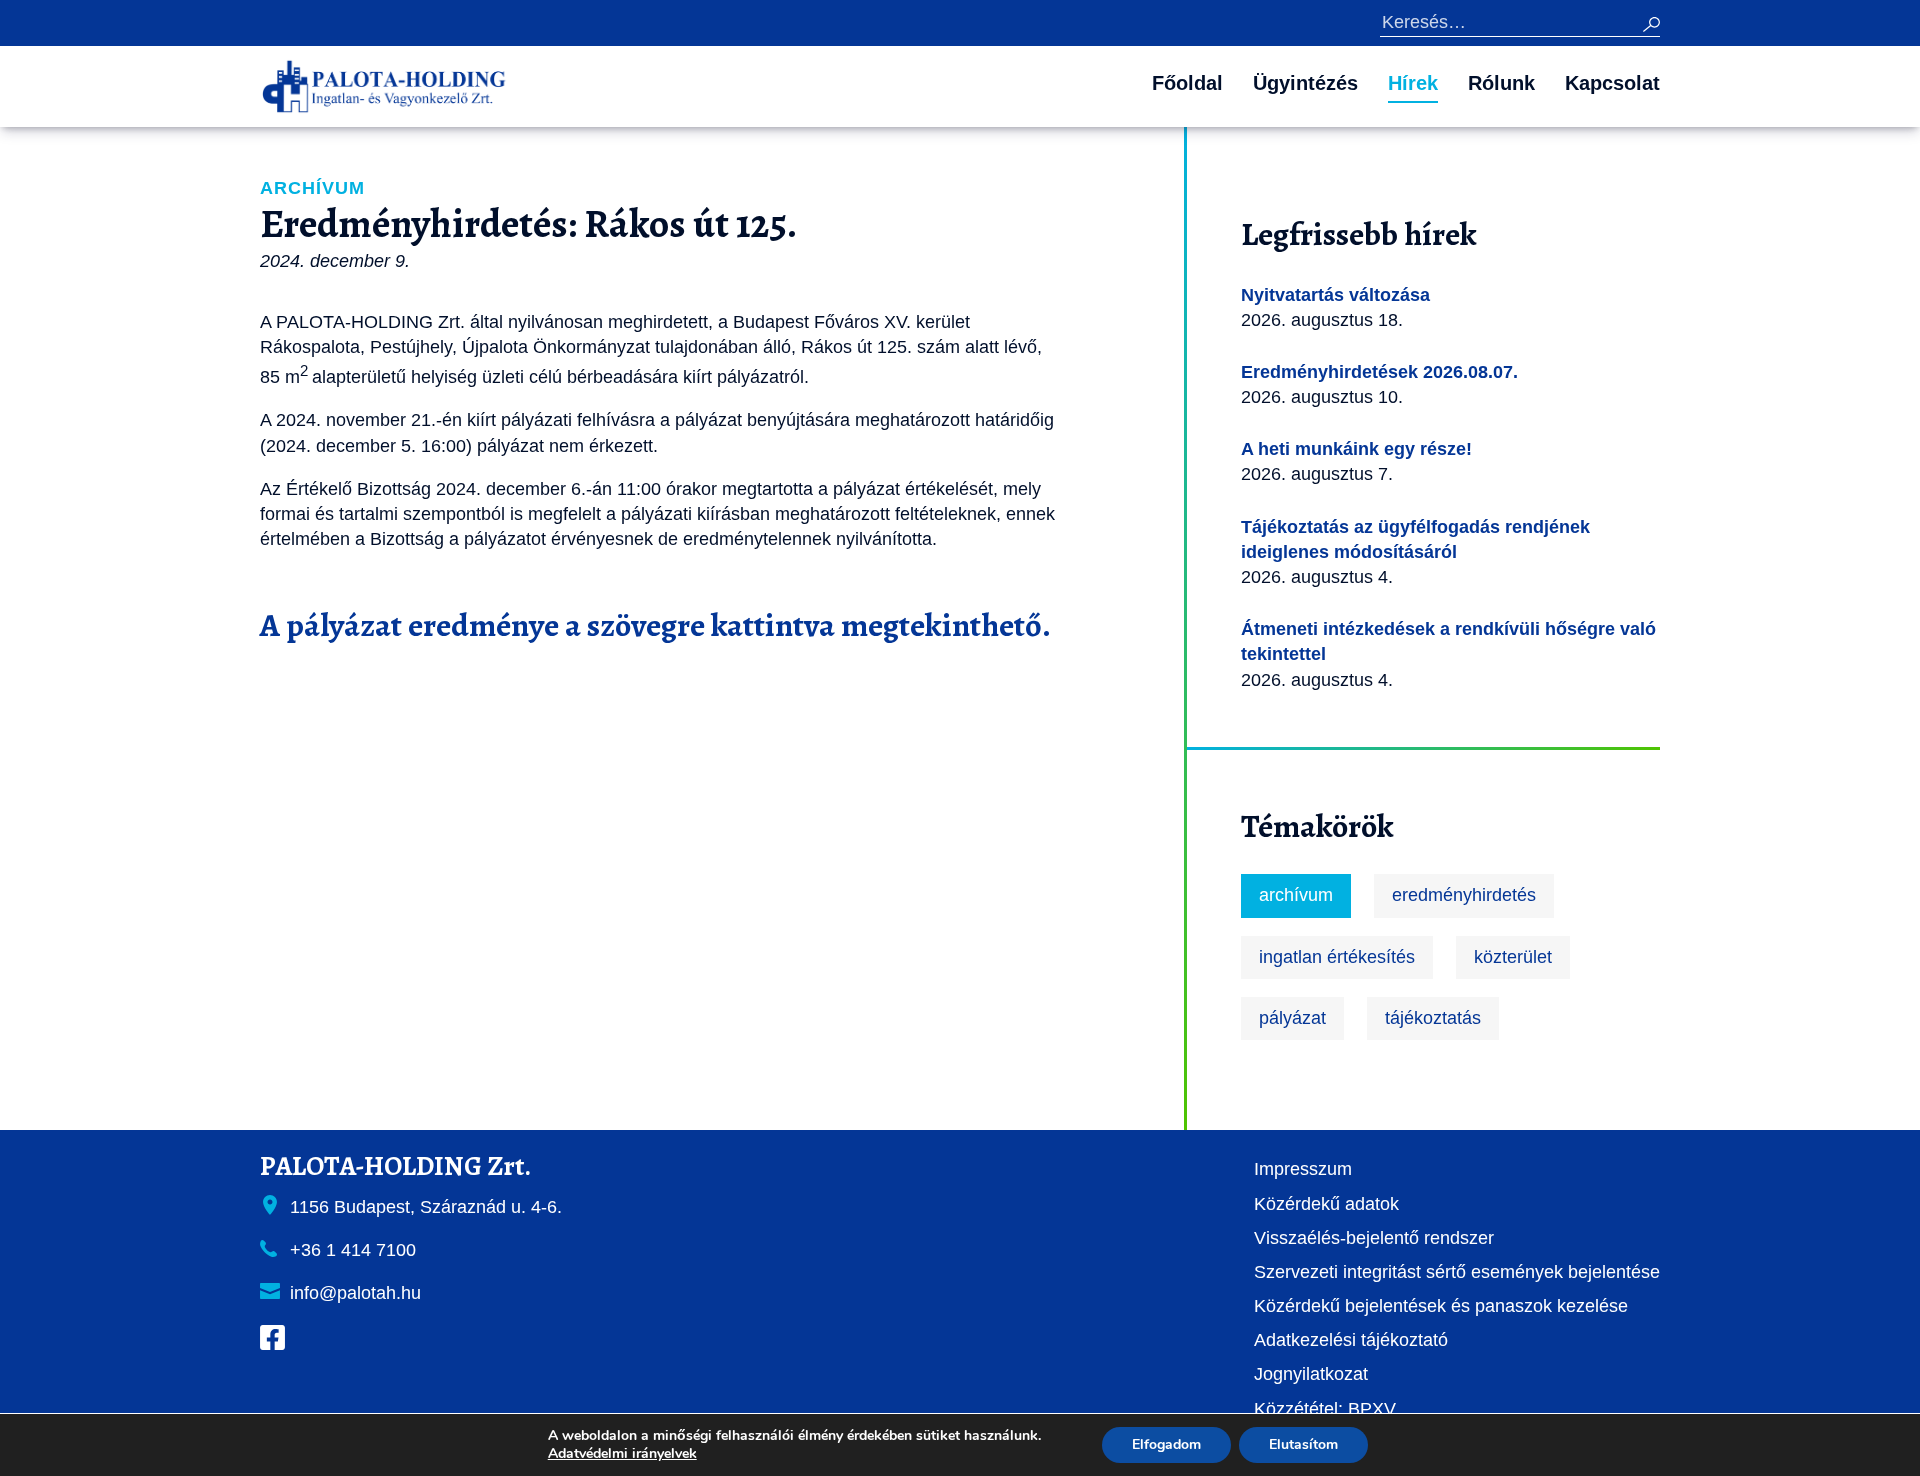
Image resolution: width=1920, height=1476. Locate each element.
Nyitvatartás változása (1335, 295)
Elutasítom (1303, 1444)
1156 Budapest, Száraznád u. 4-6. (426, 1207)
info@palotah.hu (355, 1293)
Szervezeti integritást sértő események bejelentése (1457, 1272)
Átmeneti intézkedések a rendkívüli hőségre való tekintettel (1448, 641)
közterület (1513, 957)
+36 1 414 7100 (353, 1250)
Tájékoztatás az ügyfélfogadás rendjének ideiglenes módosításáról (1415, 539)
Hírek (1413, 83)
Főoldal (1187, 83)
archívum (1296, 895)
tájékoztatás (1433, 1018)
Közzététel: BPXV (1325, 1409)
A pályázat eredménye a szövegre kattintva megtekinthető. (655, 625)
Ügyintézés (1305, 83)
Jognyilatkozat (1311, 1374)
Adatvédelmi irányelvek (622, 1453)
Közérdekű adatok (1326, 1204)
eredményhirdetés (1464, 895)
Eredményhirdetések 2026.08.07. (1379, 372)
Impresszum (1303, 1169)
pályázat (1292, 1018)
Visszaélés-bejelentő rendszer (1374, 1238)
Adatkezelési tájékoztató (1351, 1340)
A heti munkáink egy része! (1356, 449)
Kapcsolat (1612, 83)
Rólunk (1501, 83)
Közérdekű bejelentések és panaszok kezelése (1441, 1306)
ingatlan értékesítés (1337, 957)
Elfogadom (1166, 1444)
